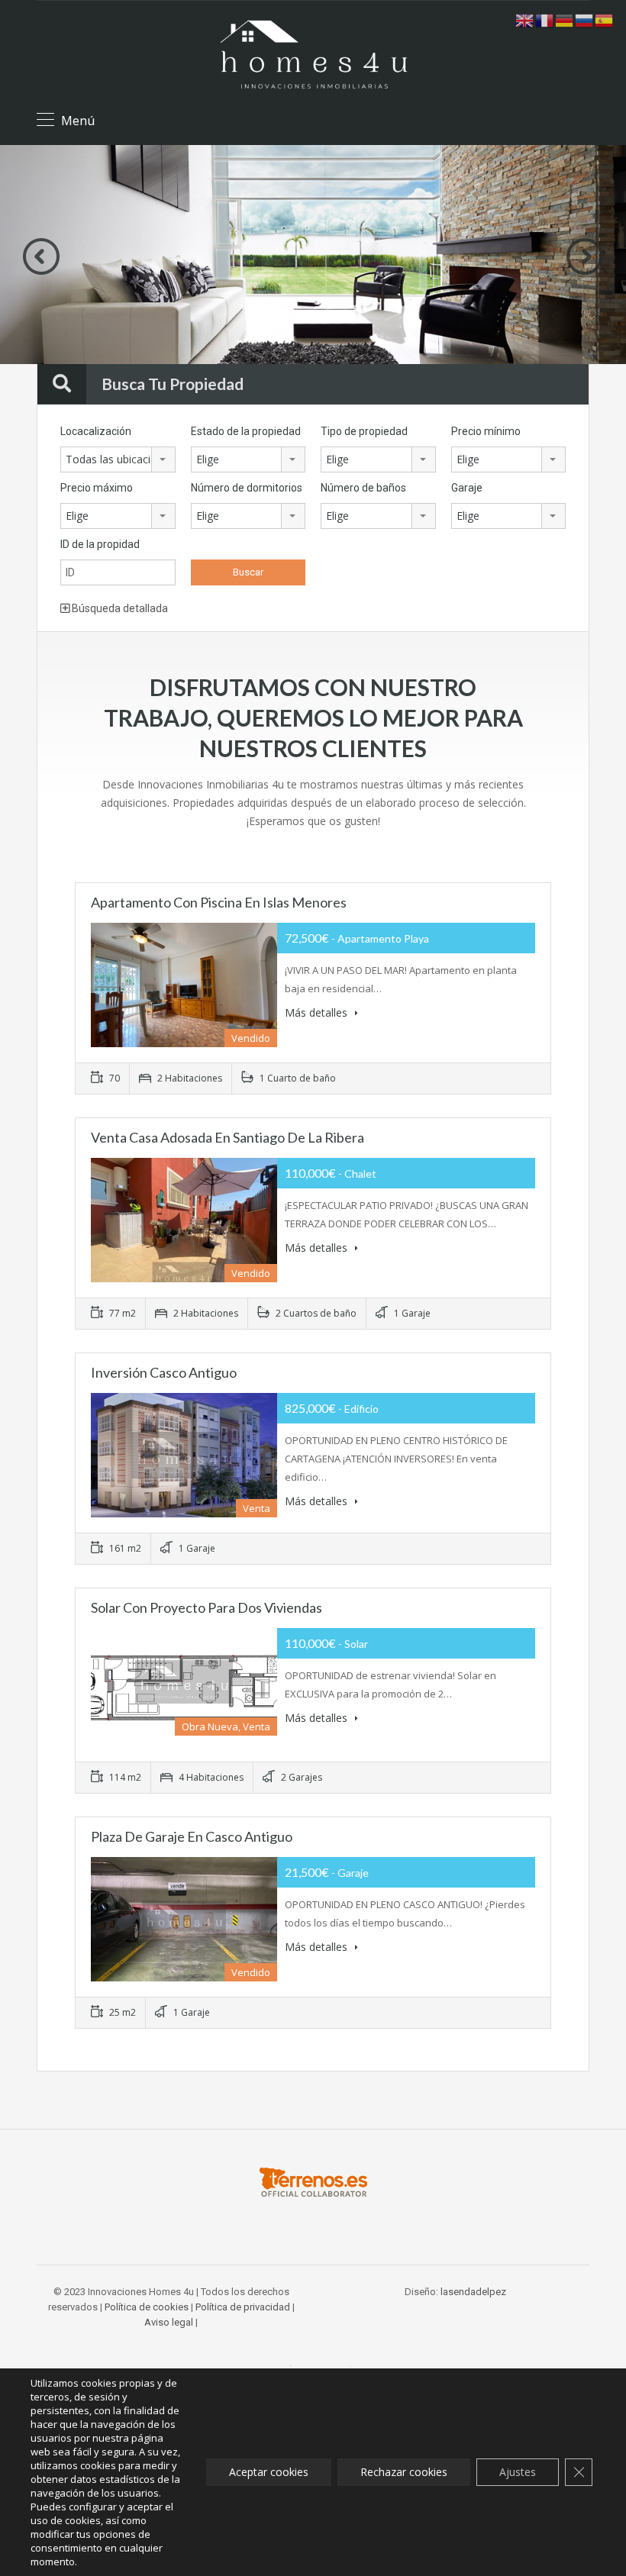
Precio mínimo (486, 431)
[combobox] (118, 459)
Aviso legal (169, 2322)
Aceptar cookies (269, 2472)
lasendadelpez (473, 2292)
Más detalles (318, 1012)
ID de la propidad (100, 544)
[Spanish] (605, 19)
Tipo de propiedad (364, 431)
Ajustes (518, 2472)
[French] (545, 19)
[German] (565, 19)
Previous (41, 256)
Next (585, 256)
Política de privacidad (243, 2307)
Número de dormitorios (247, 488)
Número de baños (363, 488)
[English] (525, 19)
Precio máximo (97, 488)
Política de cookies (147, 2307)
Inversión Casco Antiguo (164, 1372)
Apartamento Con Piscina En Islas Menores (219, 902)
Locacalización (96, 431)
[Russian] (585, 19)
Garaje (467, 488)
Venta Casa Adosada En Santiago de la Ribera (227, 1137)
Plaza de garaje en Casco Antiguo (192, 1836)
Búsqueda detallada (119, 608)
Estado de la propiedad (246, 431)
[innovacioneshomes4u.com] (313, 55)
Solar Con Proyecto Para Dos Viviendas (207, 1607)
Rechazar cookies (404, 2472)
